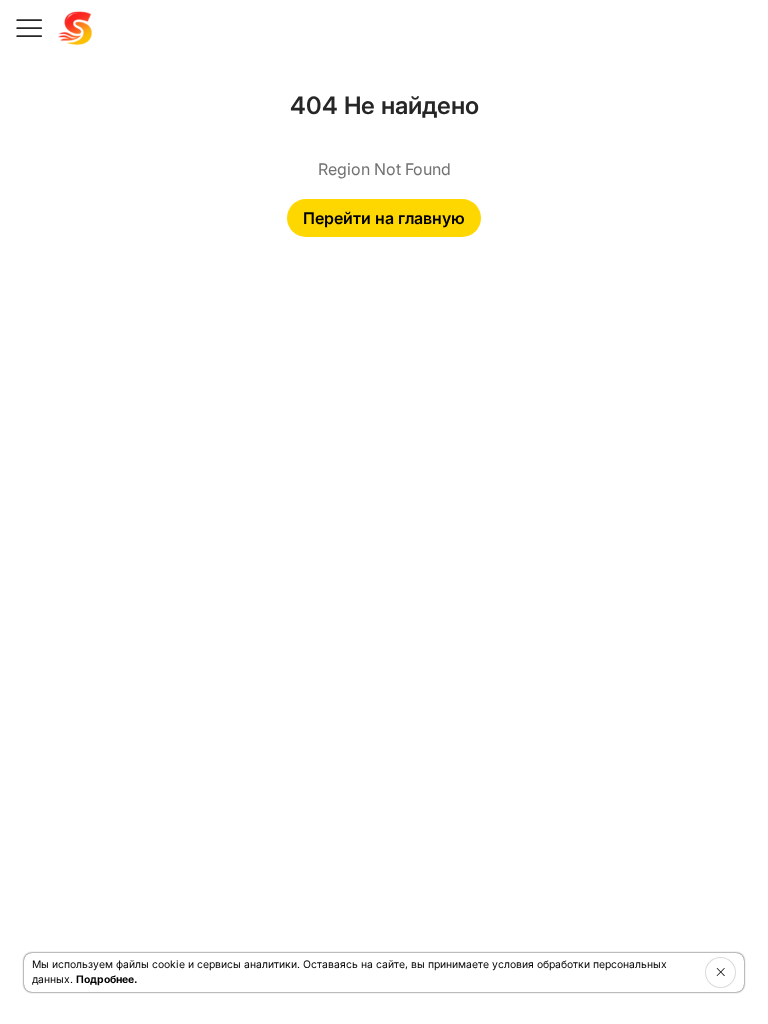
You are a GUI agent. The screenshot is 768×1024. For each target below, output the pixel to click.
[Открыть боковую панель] (28, 28)
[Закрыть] (720, 972)
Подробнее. (106, 979)
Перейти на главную (384, 218)
